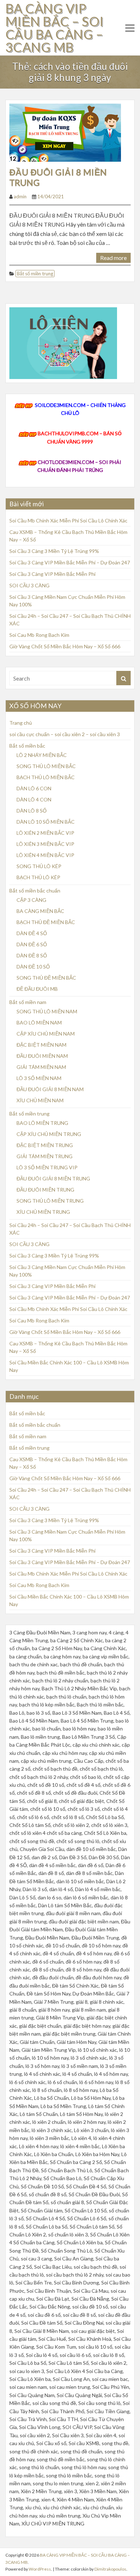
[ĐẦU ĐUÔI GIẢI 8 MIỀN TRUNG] (65, 132)
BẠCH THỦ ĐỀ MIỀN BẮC (46, 922)
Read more (113, 258)
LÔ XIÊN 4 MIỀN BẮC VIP (45, 855)
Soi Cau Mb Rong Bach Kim (39, 635)
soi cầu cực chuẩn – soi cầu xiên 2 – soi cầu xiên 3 (65, 734)
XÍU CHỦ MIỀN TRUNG (43, 1212)
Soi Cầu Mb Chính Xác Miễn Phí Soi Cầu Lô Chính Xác (68, 520)
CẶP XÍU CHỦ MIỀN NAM (46, 1034)
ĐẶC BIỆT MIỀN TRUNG (45, 1145)
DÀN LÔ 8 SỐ (32, 811)
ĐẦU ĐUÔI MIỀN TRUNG (45, 1190)
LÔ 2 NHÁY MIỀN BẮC (42, 755)
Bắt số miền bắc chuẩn (35, 891)
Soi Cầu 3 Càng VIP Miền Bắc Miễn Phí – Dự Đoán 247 (70, 562)
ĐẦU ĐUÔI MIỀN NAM (42, 1056)
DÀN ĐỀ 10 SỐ (33, 967)
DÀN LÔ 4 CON (34, 799)
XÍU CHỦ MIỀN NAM (40, 1100)
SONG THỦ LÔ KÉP (39, 866)
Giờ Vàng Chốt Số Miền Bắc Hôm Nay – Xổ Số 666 (65, 646)
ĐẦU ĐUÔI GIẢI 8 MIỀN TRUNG (58, 177)
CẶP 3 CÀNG (31, 900)
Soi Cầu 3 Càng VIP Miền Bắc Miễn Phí (52, 574)
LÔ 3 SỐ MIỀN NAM (39, 1078)
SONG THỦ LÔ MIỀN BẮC (46, 766)
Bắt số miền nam (28, 1002)
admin (20, 196)
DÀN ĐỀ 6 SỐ (32, 944)
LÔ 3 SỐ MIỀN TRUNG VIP (47, 1167)
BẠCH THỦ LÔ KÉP (38, 877)
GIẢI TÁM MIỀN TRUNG (45, 1156)
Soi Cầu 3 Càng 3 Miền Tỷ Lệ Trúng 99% (54, 551)
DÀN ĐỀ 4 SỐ (32, 933)
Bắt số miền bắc (27, 746)
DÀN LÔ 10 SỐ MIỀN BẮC (46, 822)
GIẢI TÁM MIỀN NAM (41, 1067)
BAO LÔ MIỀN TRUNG (42, 1123)
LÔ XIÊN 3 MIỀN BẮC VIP (45, 844)
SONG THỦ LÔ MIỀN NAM (47, 1011)
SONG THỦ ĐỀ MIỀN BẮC (46, 978)
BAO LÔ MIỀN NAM (39, 1022)
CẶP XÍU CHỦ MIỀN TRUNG (49, 1134)
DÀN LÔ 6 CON (34, 788)
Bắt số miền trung (35, 274)
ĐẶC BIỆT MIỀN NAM (41, 1045)
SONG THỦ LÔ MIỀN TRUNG (50, 1201)
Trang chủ (21, 723)
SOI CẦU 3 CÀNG (29, 585)
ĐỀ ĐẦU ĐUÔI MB (37, 989)
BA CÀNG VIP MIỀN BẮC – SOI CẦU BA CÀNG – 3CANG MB (55, 28)
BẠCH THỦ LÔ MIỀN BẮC (46, 777)
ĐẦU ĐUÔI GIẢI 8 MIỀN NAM (50, 1089)
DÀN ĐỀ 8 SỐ (32, 955)
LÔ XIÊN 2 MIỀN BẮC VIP (45, 833)
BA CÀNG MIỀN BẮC (40, 911)
